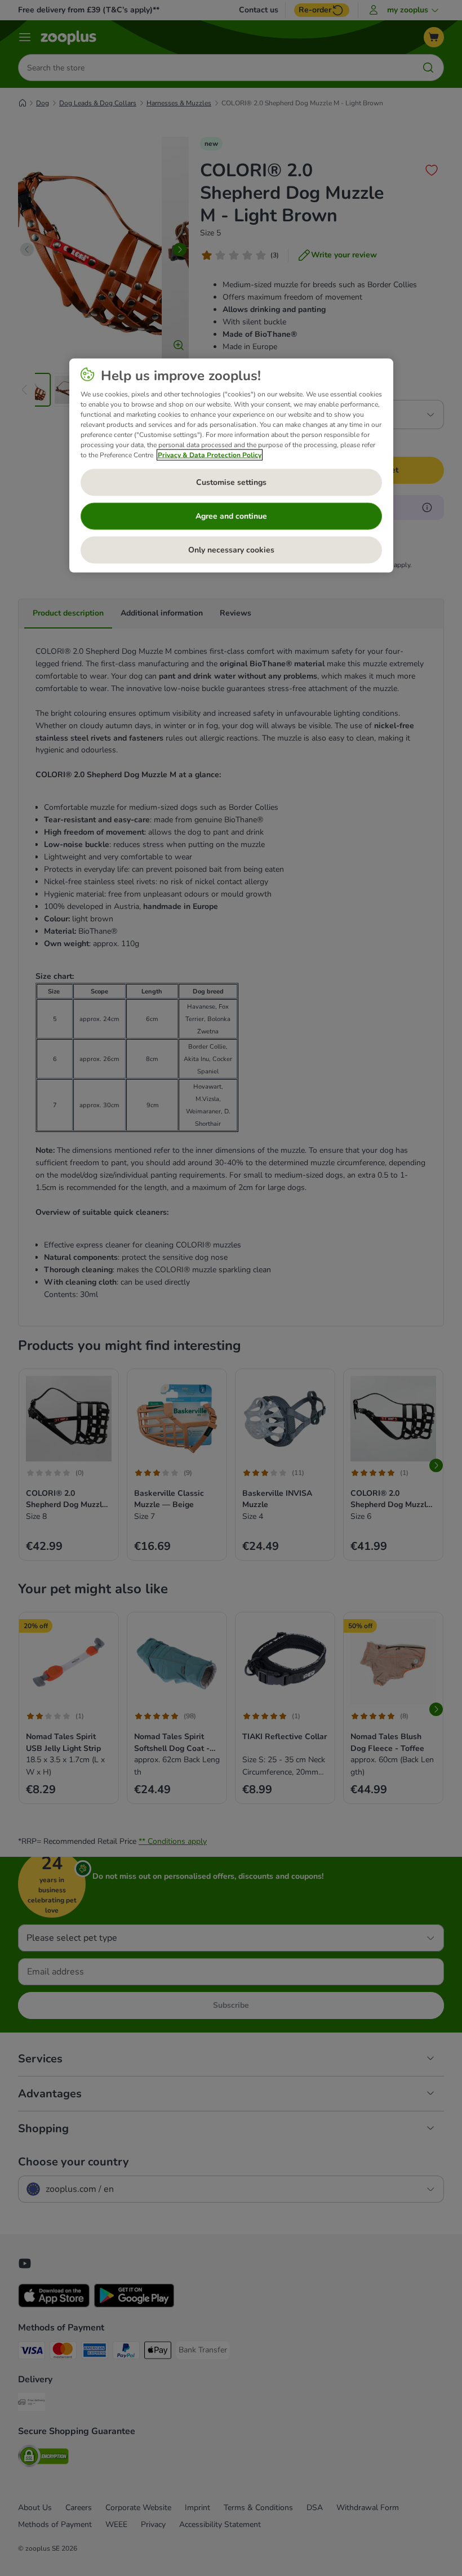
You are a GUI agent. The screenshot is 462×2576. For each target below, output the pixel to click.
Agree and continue (231, 516)
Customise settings (231, 482)
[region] (231, 466)
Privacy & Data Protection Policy (210, 455)
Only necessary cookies (231, 550)
